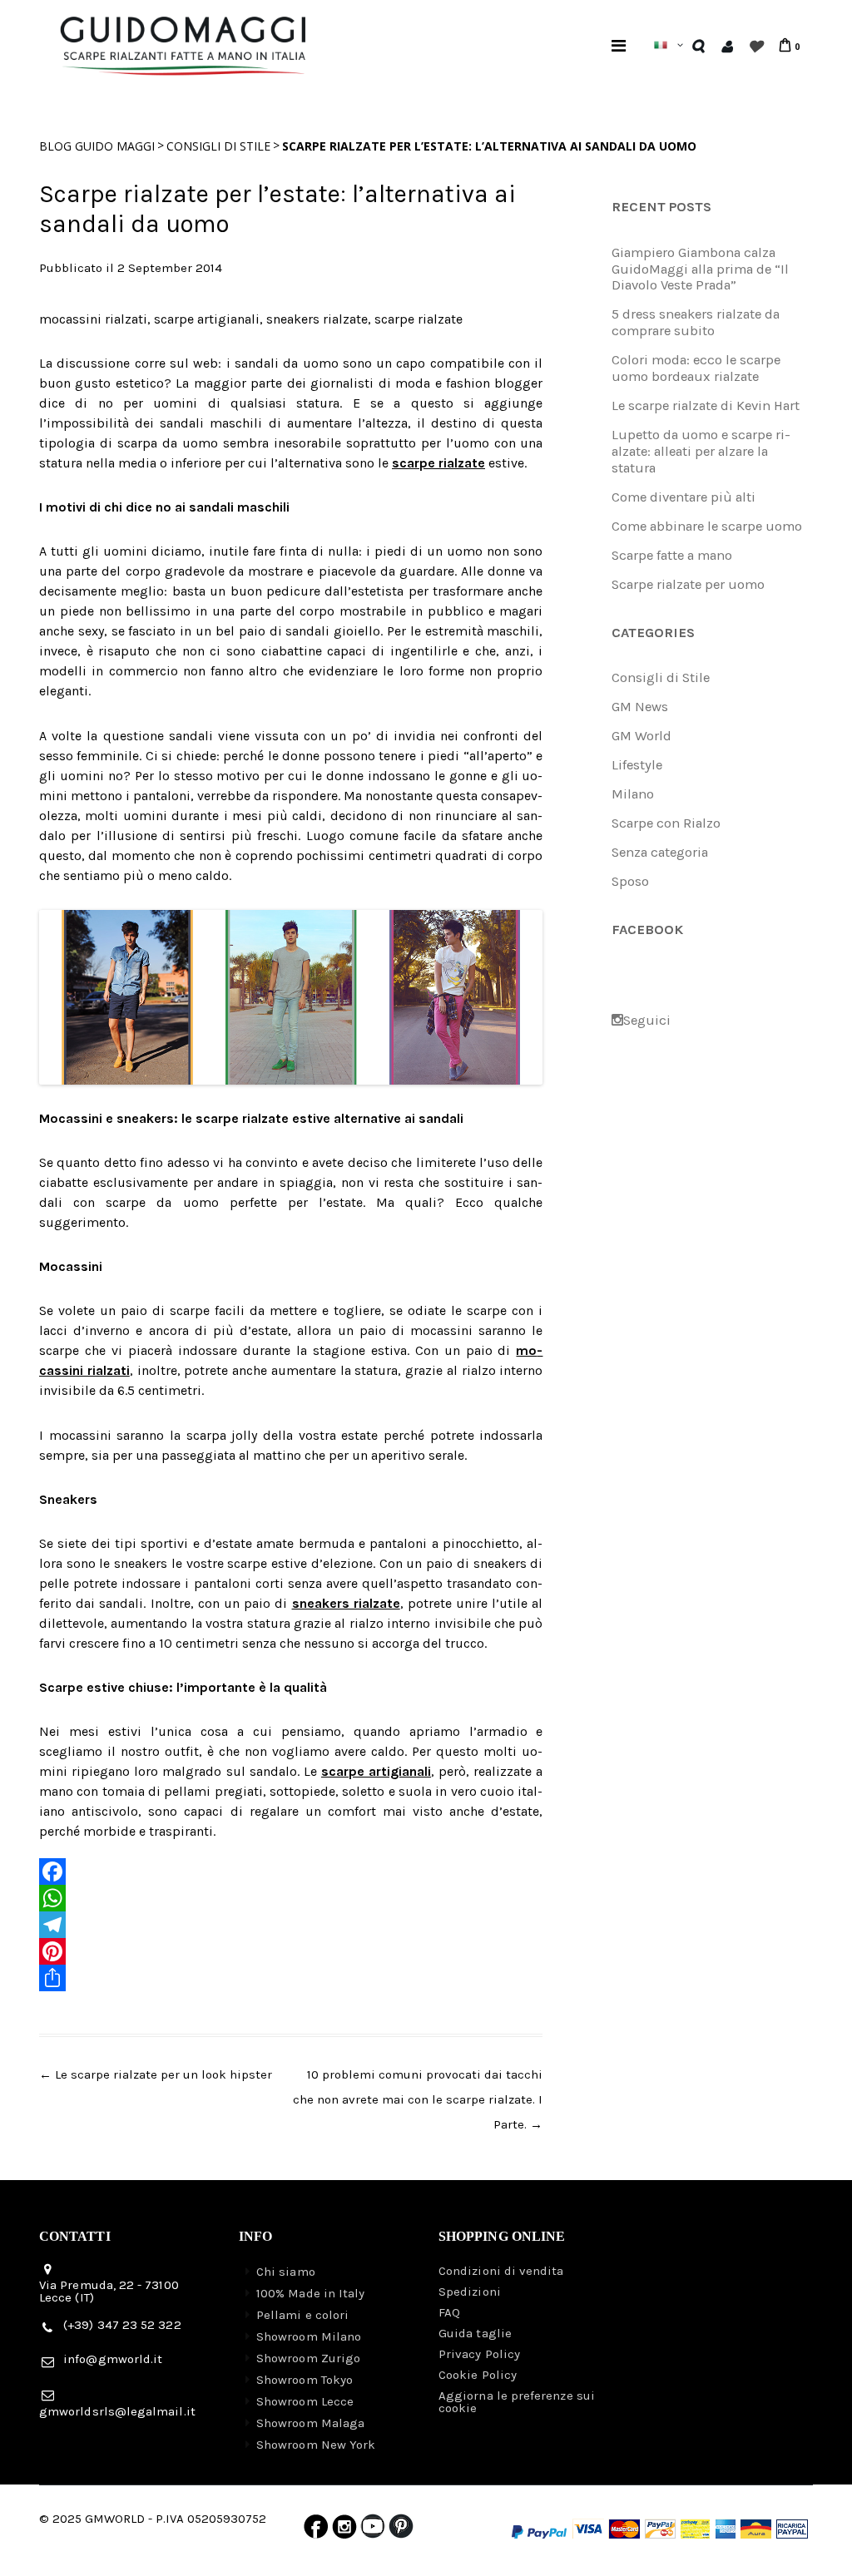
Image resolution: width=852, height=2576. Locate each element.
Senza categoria (660, 852)
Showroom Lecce (305, 2401)
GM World (641, 736)
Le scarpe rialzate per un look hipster (156, 2074)
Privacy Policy (479, 2354)
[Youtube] (373, 2530)
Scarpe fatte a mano (672, 555)
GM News (640, 707)
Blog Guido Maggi (97, 146)
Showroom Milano (309, 2336)
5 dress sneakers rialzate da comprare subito (696, 322)
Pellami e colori (302, 2315)
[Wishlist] (755, 46)
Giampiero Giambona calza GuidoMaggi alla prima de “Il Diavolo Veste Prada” (700, 269)
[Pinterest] (291, 1951)
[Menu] (619, 45)
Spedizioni (470, 2292)
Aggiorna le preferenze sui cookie (517, 2402)
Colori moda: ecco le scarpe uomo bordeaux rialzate (696, 368)
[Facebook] (291, 1871)
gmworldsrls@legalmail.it (117, 2411)
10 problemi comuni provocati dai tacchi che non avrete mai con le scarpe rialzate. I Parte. (418, 2099)
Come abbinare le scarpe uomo (707, 526)
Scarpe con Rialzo (666, 823)
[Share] (291, 1978)
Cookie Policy (478, 2375)
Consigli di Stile (218, 146)
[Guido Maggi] (183, 28)
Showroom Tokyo (305, 2380)
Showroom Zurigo (308, 2358)
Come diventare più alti (684, 497)
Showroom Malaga (310, 2423)
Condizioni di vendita (501, 2271)
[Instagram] (344, 2530)
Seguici (647, 1020)
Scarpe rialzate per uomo (688, 584)
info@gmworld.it (113, 2359)
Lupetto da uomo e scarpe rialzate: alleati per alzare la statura (701, 451)
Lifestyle (637, 765)
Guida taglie (475, 2333)
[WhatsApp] (291, 1898)
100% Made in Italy (310, 2293)
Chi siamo (286, 2272)
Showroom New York (316, 2445)
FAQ (449, 2312)
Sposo (630, 881)
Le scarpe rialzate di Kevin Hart (706, 405)
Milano (633, 794)
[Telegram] (291, 1925)
